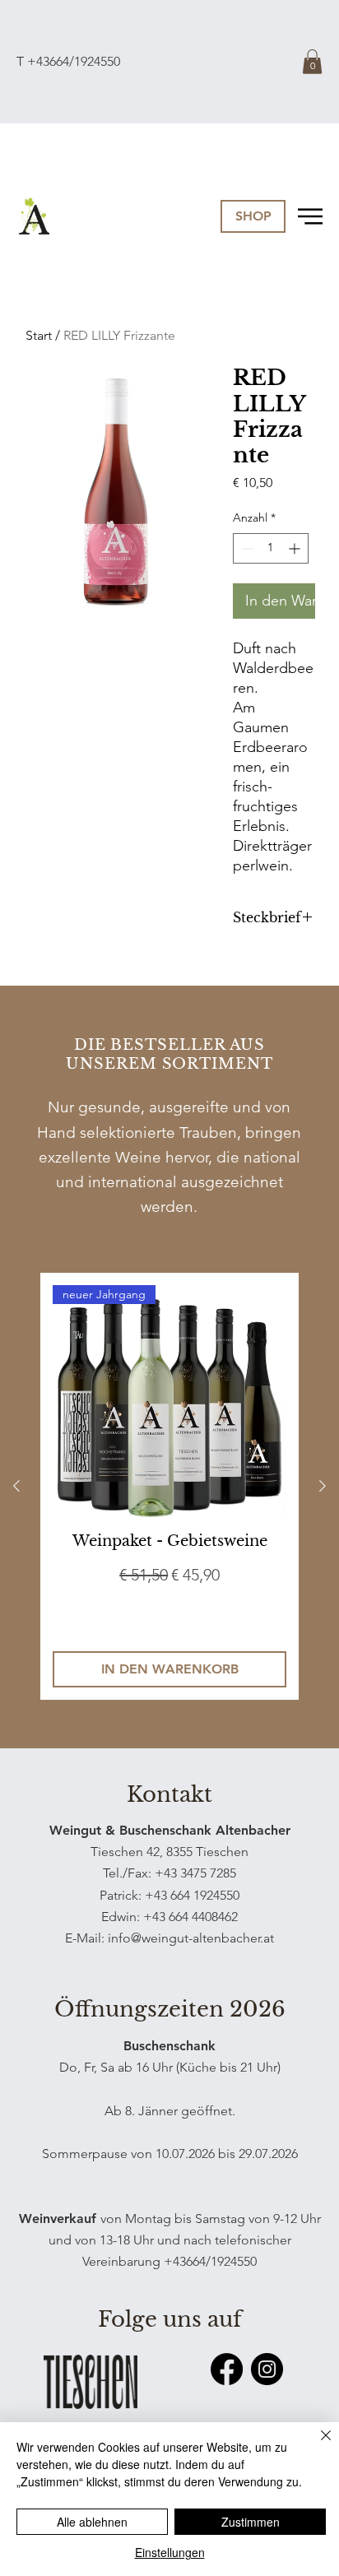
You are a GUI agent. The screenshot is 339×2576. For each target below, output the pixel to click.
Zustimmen (251, 2522)
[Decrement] (246, 548)
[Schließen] (316, 2445)
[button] (312, 62)
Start (39, 335)
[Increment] (296, 548)
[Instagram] (267, 2369)
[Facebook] (227, 2369)
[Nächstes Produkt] (323, 1486)
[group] (169, 1487)
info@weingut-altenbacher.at (191, 1938)
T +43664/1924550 (68, 61)
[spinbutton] (271, 548)
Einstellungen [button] (170, 2552)
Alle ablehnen (92, 2522)
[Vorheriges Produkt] (16, 1486)
